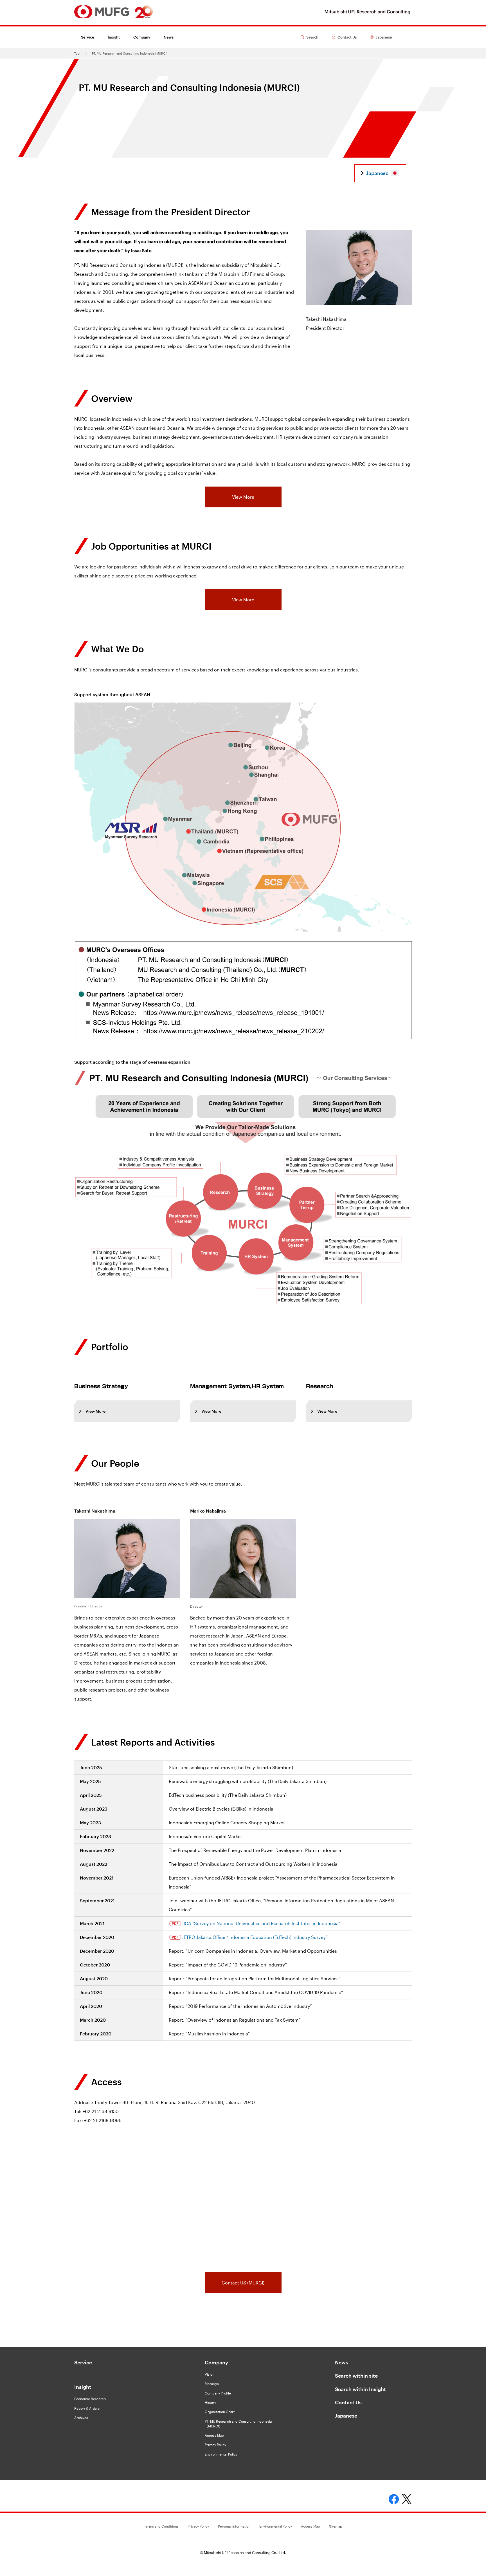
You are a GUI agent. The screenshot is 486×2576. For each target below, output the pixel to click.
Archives (81, 2418)
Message (212, 2384)
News (169, 37)
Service (88, 37)
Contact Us (348, 2402)
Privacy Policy (215, 2445)
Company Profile (218, 2393)
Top (77, 53)
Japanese (346, 2416)
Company (216, 2362)
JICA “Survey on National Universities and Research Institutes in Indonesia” (261, 1923)
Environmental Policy (221, 2454)
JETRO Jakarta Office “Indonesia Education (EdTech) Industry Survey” (255, 1937)
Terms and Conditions (161, 2526)
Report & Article (87, 2408)
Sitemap (336, 2526)
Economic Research (90, 2399)
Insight (83, 2387)
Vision (210, 2374)
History (210, 2402)
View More (243, 497)
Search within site (356, 2376)
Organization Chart (220, 2412)
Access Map (214, 2435)
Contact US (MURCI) (243, 2283)
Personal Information (234, 2526)
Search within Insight (360, 2389)
